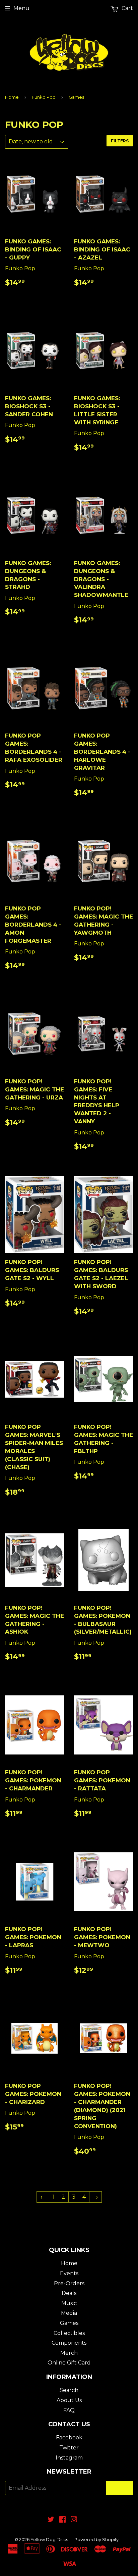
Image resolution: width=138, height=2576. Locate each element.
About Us (69, 2400)
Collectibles (69, 2333)
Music (69, 2303)
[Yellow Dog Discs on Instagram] (74, 2520)
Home (12, 97)
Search (69, 2390)
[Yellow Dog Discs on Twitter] (51, 2520)
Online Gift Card (69, 2363)
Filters (120, 141)
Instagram (69, 2458)
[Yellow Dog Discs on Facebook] (62, 2520)
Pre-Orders (69, 2283)
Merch (69, 2353)
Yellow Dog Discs (49, 2539)
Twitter (69, 2448)
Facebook (69, 2438)
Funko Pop (44, 97)
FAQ (69, 2410)
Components (69, 2343)
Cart (127, 8)
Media (69, 2313)
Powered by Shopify (96, 2539)
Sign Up (120, 2488)
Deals (69, 2293)
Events (69, 2273)
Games (69, 2323)
